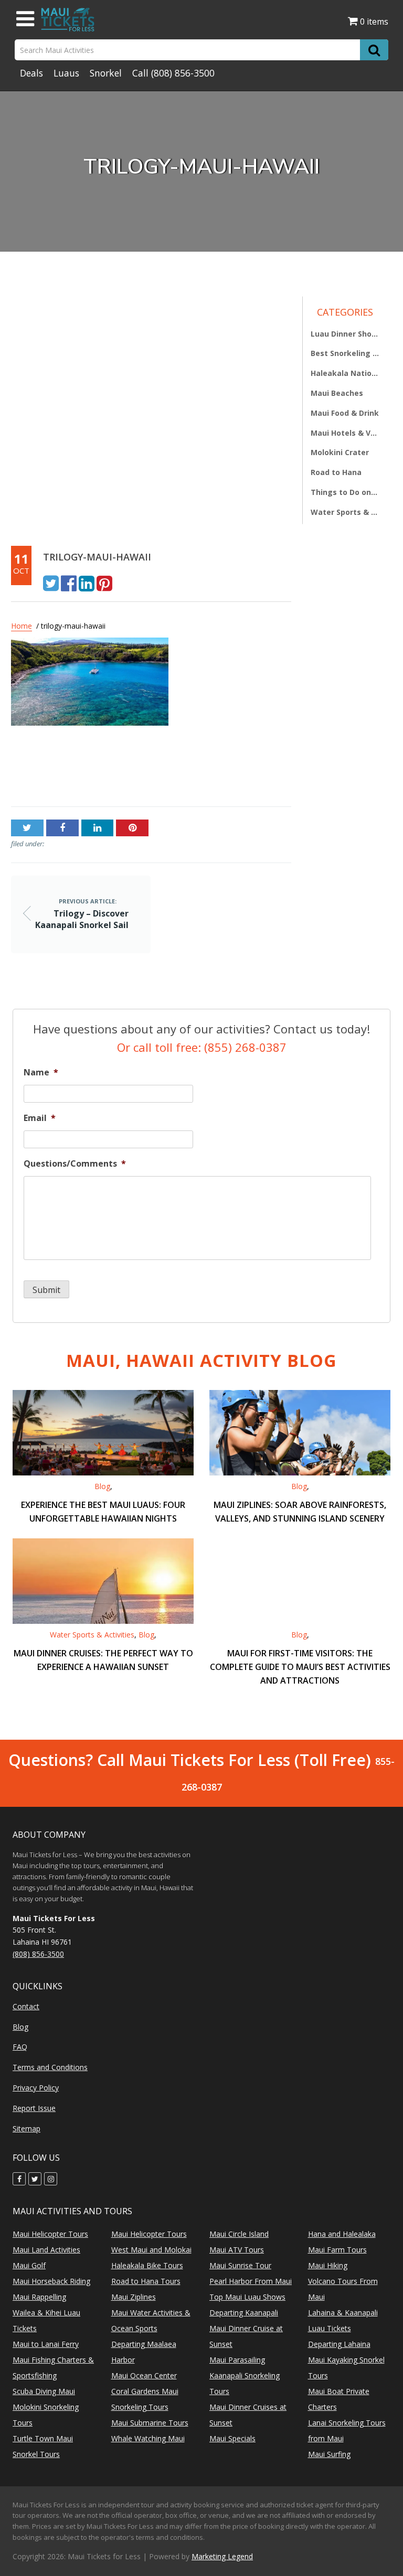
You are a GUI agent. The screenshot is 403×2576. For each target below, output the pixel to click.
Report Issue (34, 2108)
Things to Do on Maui (345, 492)
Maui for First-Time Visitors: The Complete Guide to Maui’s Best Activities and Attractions (300, 1667)
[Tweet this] (51, 583)
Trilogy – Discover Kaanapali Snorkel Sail (67, 770)
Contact (26, 2006)
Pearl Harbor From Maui (251, 2281)
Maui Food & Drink (345, 413)
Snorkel (106, 73)
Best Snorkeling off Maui (345, 353)
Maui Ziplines (134, 2297)
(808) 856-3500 (183, 73)
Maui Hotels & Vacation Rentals (345, 433)
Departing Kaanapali (244, 2313)
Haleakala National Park (345, 373)
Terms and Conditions (50, 2067)
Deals (31, 73)
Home (22, 626)
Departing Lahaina (339, 2344)
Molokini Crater (340, 452)
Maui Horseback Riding (51, 2281)
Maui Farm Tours (337, 2250)
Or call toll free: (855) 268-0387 (202, 1047)
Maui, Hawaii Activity (201, 1360)
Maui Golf (29, 2265)
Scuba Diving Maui (44, 2391)
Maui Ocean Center (144, 2375)
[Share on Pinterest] (104, 583)
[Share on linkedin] (87, 583)
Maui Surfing (329, 2454)
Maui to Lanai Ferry (46, 2344)
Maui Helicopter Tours (50, 2234)
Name (41, 1073)
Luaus (66, 73)
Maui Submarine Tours (150, 2423)
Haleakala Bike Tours (147, 2265)
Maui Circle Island (239, 2234)
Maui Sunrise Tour (240, 2265)
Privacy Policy (36, 2088)
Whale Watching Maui (148, 2438)
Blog (102, 1486)
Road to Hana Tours (146, 2281)
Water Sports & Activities (345, 512)
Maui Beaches (337, 393)
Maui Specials (232, 2438)
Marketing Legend (222, 2556)
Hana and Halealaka (342, 2234)
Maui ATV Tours (237, 2250)
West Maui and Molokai (151, 2250)
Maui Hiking (328, 2265)
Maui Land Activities (46, 2250)
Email (40, 1118)
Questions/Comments (75, 1164)
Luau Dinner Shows (345, 334)
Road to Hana (336, 472)
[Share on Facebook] (69, 583)
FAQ (20, 2047)
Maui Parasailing (237, 2360)
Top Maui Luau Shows (247, 2297)
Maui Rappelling (39, 2297)
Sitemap (26, 2128)
